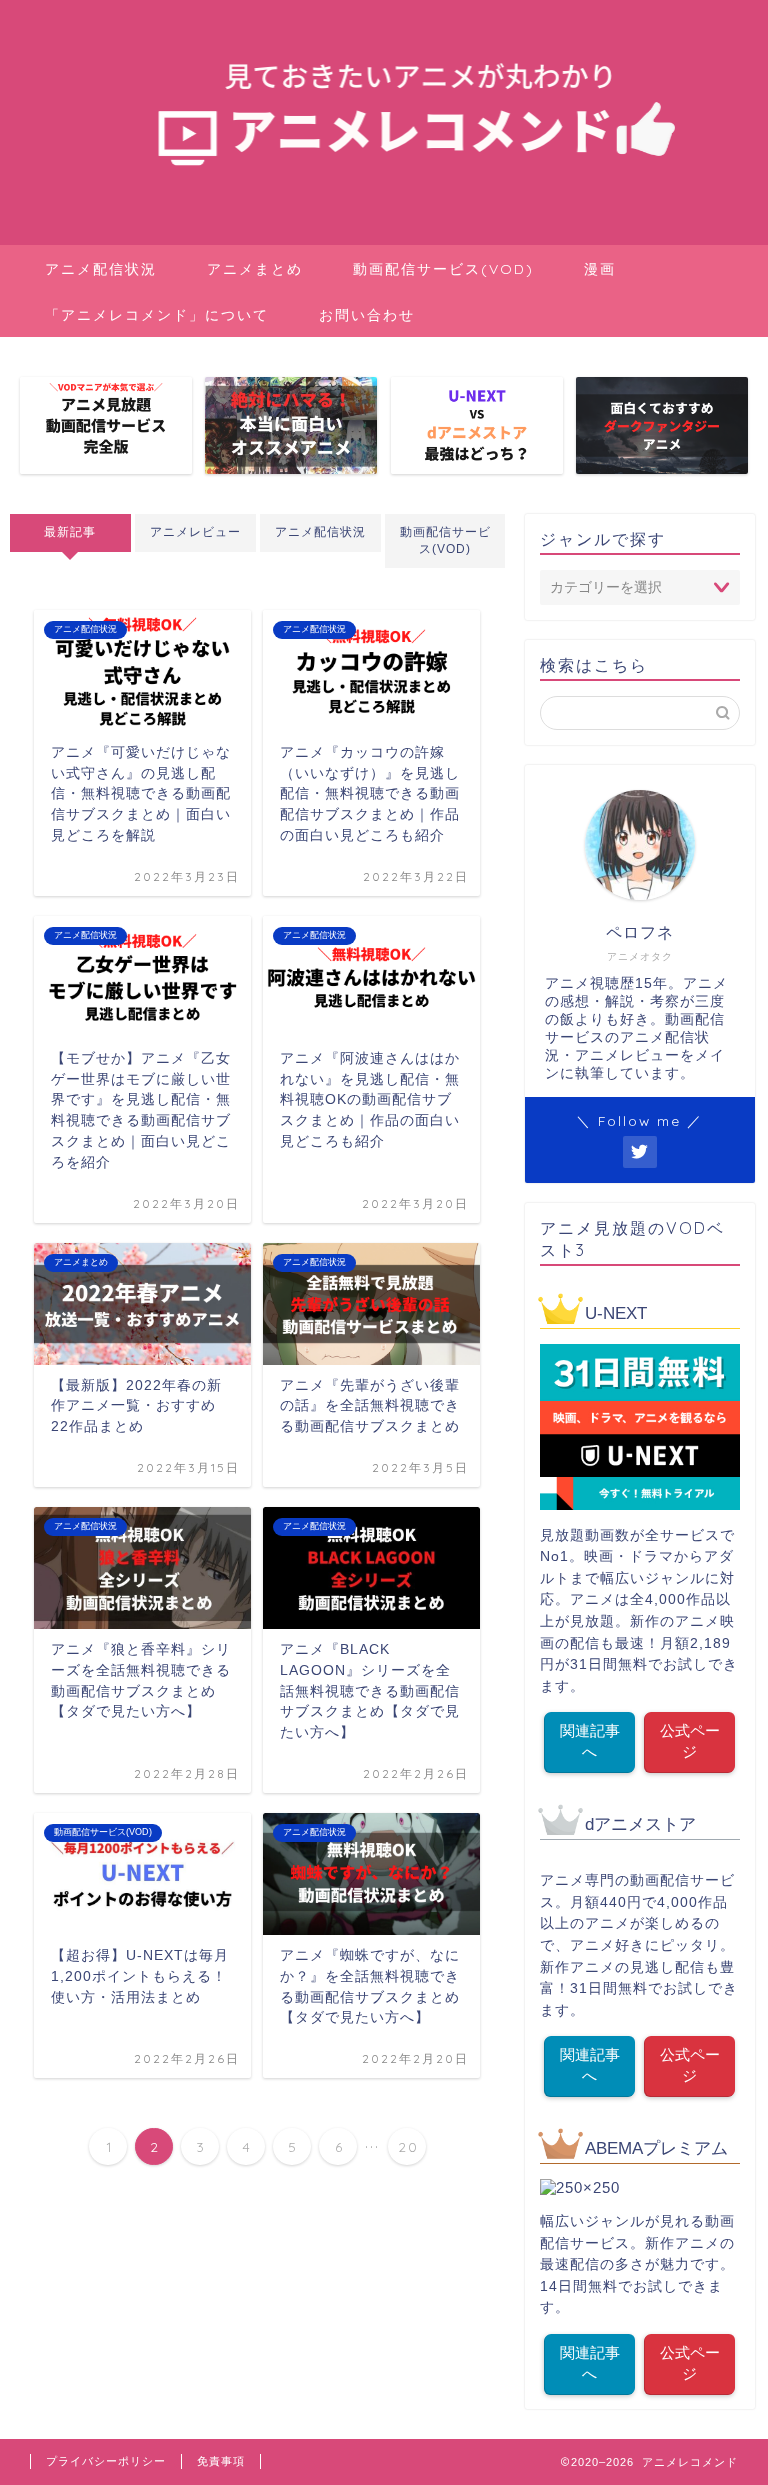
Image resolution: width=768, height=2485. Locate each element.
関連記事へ (590, 1741)
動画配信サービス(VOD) (443, 269)
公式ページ (690, 1741)
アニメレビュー (195, 532)
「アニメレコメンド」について (157, 315)
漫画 (600, 269)
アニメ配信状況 (101, 269)
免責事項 (221, 2461)
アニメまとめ (255, 269)
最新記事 (70, 532)
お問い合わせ (367, 315)
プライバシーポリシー (106, 2461)
